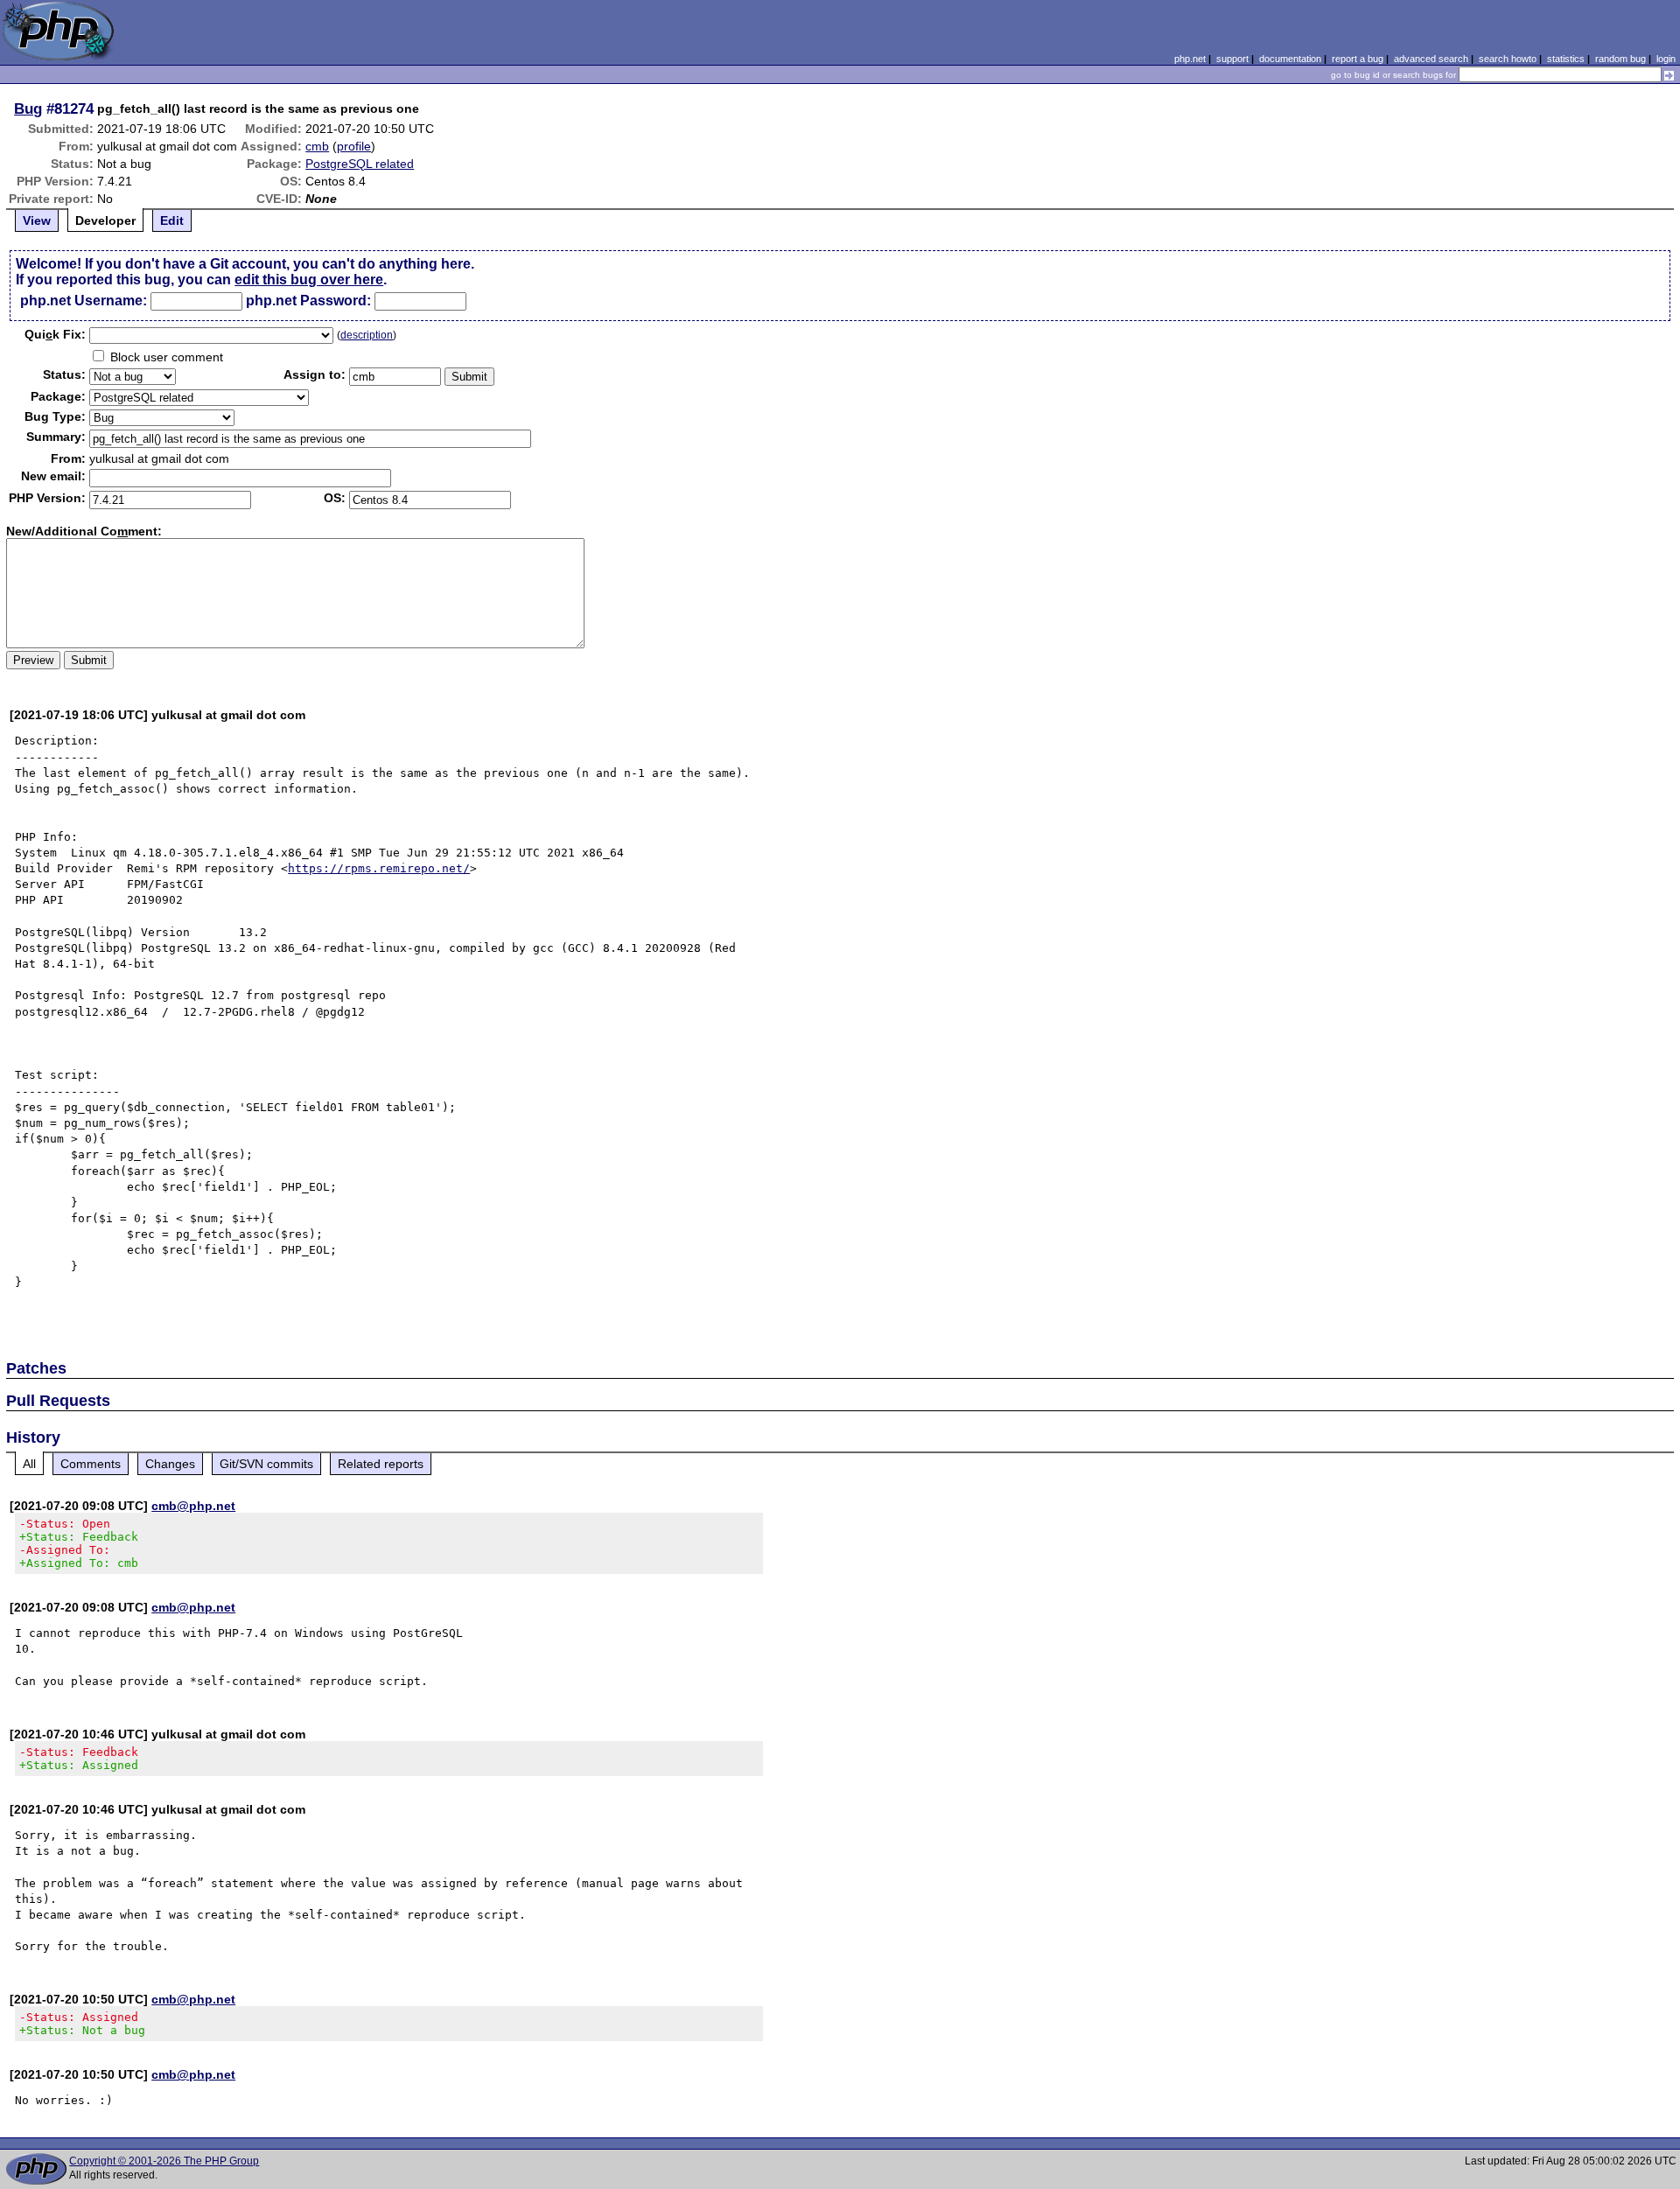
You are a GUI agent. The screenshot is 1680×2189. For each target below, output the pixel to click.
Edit (172, 220)
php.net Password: (308, 301)
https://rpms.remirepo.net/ (379, 868)
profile (354, 146)
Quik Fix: (55, 334)
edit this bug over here (309, 280)
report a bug (1358, 59)
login (1666, 59)
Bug (28, 108)
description (367, 335)
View (37, 220)
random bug (1620, 59)
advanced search (1431, 59)
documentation (1290, 59)
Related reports (381, 1464)
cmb (317, 146)
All (29, 1464)
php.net (1190, 59)
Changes (170, 1464)
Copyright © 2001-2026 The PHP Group (164, 2161)
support (1232, 59)
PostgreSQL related (360, 164)
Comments (91, 1464)
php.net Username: (84, 301)
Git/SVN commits (266, 1464)
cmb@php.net (193, 1506)
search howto (1508, 59)
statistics (1566, 59)
